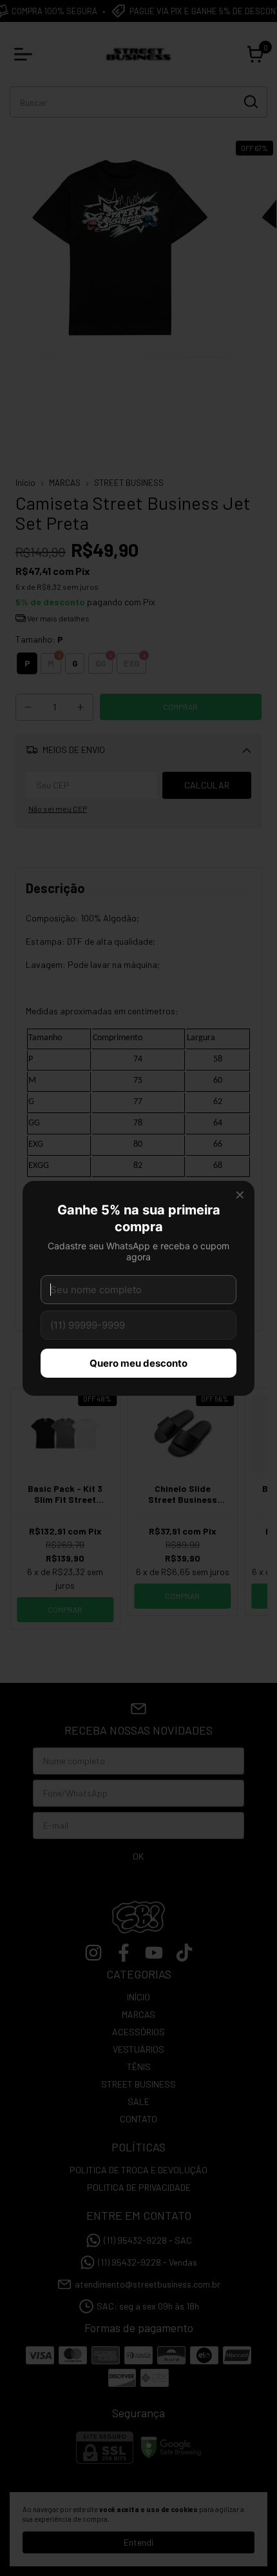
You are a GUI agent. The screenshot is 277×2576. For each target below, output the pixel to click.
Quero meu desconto (138, 1363)
